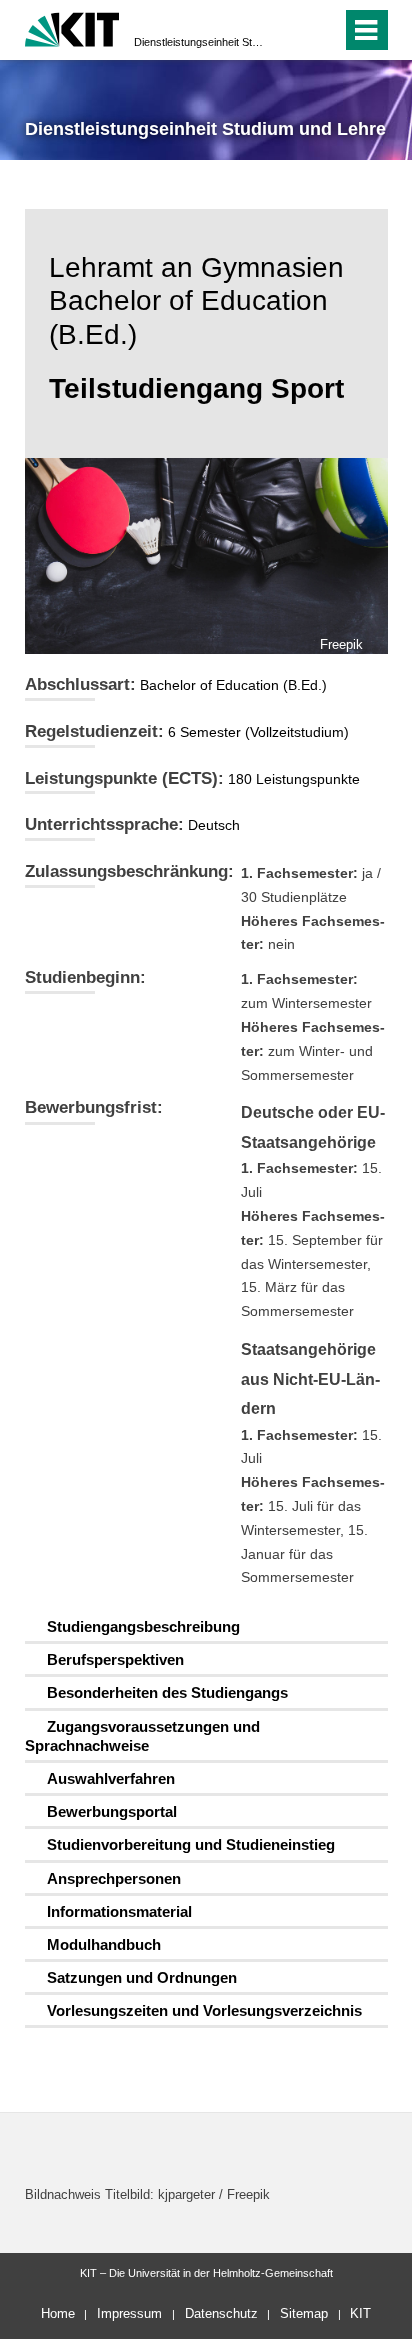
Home (58, 2313)
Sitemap (304, 2313)
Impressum (129, 2313)
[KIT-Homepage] (72, 27)
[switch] (290, 30)
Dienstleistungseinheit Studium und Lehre (200, 42)
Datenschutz (221, 2313)
